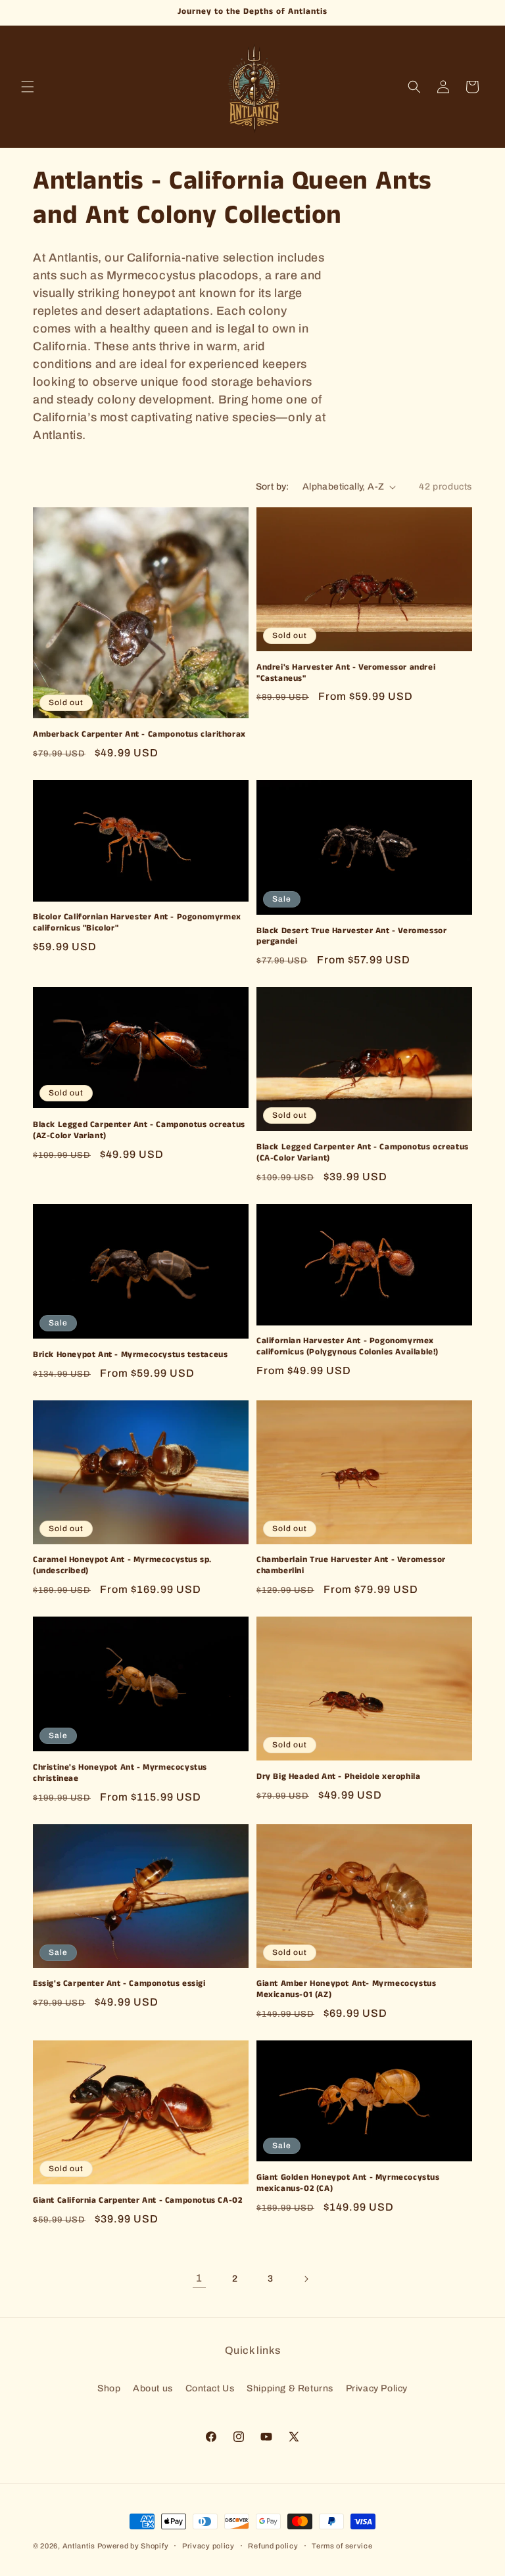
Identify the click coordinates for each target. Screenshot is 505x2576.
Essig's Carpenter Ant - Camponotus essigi (119, 1984)
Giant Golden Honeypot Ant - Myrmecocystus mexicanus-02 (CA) (348, 2184)
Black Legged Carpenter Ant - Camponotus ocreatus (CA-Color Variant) (363, 1153)
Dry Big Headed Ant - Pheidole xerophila (338, 1777)
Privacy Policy (377, 2388)
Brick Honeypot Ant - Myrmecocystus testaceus (130, 1355)
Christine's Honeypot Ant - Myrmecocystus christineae (120, 1774)
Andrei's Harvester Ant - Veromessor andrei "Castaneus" (346, 674)
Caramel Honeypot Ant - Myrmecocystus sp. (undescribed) (122, 1566)
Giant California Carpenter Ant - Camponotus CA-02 (137, 2201)
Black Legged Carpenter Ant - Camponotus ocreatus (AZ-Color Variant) (139, 1131)
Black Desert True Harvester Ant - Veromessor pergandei (351, 937)
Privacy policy (208, 2546)
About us (153, 2388)
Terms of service (342, 2546)
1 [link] (199, 2278)
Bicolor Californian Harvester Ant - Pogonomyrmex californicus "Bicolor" (137, 923)
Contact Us (210, 2388)
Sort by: (273, 487)
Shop (109, 2388)
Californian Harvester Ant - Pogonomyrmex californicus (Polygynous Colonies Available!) (348, 1347)
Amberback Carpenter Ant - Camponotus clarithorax (139, 735)
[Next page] (306, 2279)
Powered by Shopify (133, 2546)
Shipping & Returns (290, 2388)
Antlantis (79, 2546)
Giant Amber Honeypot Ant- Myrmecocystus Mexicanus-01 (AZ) (346, 1990)
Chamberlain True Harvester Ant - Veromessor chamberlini (351, 1566)
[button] (28, 87)
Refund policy (273, 2546)
